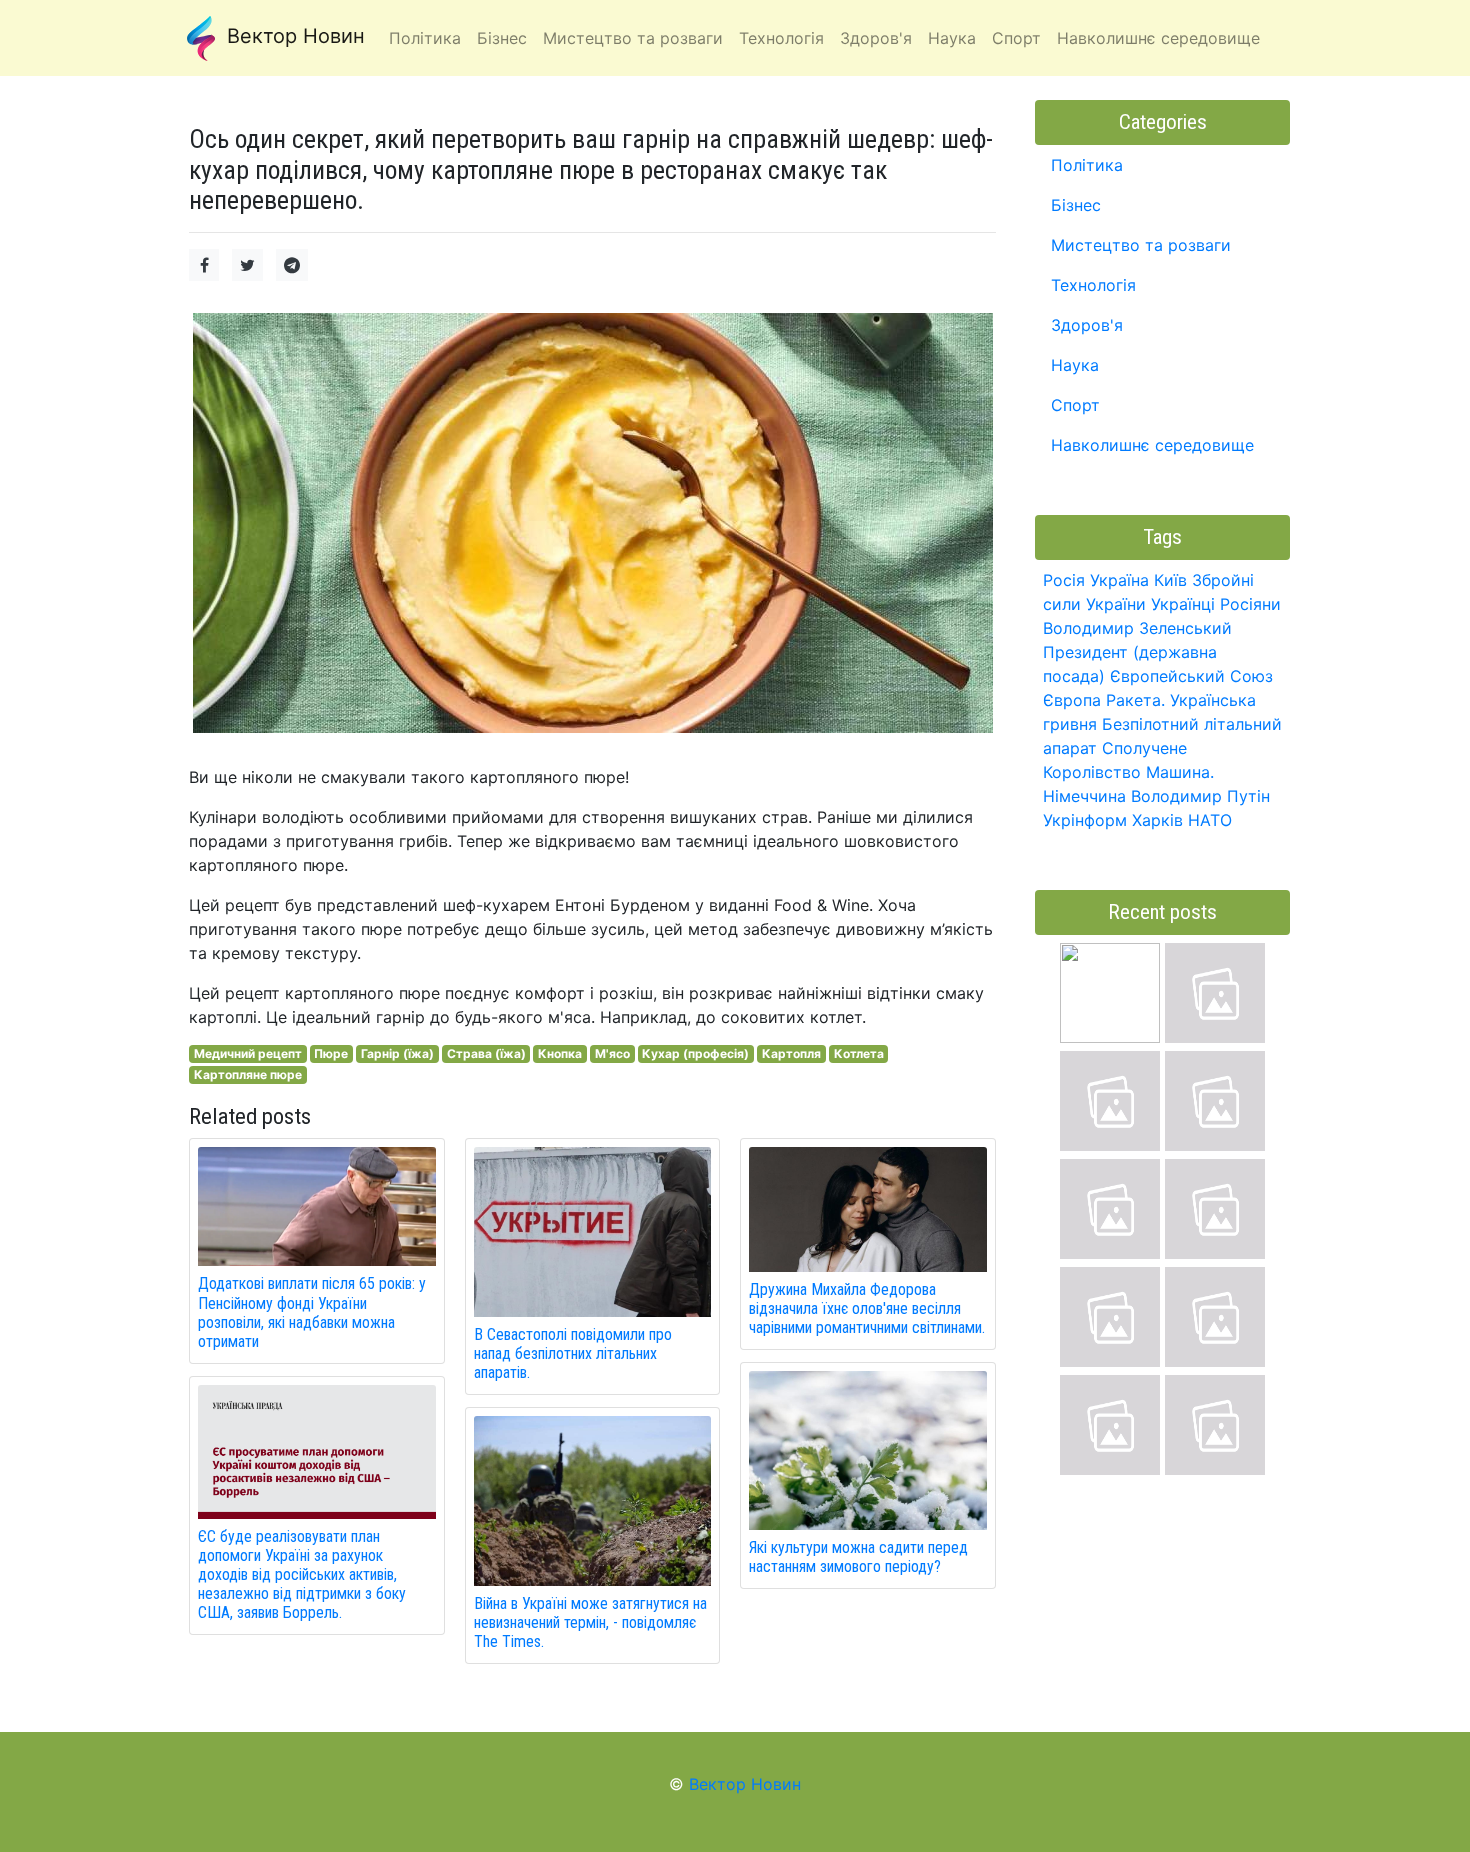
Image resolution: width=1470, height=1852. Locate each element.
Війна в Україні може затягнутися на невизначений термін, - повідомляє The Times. (590, 1622)
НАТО (1210, 820)
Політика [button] (425, 38)
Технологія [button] (781, 38)
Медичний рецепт (248, 1053)
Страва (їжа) (486, 1053)
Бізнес (1076, 205)
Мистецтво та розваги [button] (633, 38)
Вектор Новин (293, 36)
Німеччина (1084, 796)
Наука (1075, 365)
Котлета (859, 1053)
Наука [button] (952, 38)
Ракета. (1135, 700)
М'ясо (612, 1053)
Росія (1064, 580)
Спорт (1075, 405)
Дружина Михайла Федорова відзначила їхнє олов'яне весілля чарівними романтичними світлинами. (867, 1308)
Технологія (1093, 285)
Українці (1183, 604)
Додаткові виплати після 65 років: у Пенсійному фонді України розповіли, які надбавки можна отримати (312, 1312)
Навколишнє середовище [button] (1158, 38)
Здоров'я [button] (876, 38)
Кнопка (560, 1053)
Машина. (1180, 772)
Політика (1087, 165)
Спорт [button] (1016, 38)
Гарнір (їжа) (397, 1053)
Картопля (791, 1053)
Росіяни (1250, 604)
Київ (1170, 580)
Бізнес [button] (502, 38)
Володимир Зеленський (1137, 628)
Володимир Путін (1200, 796)
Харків (1157, 820)
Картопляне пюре (248, 1074)
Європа (1072, 700)
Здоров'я (1087, 325)
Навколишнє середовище (1152, 445)
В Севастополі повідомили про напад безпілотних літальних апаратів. (573, 1353)
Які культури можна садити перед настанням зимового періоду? (858, 1557)
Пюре (331, 1053)
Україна (1119, 580)
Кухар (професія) (695, 1053)
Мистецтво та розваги (1141, 245)
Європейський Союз (1191, 676)
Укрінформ (1085, 820)
